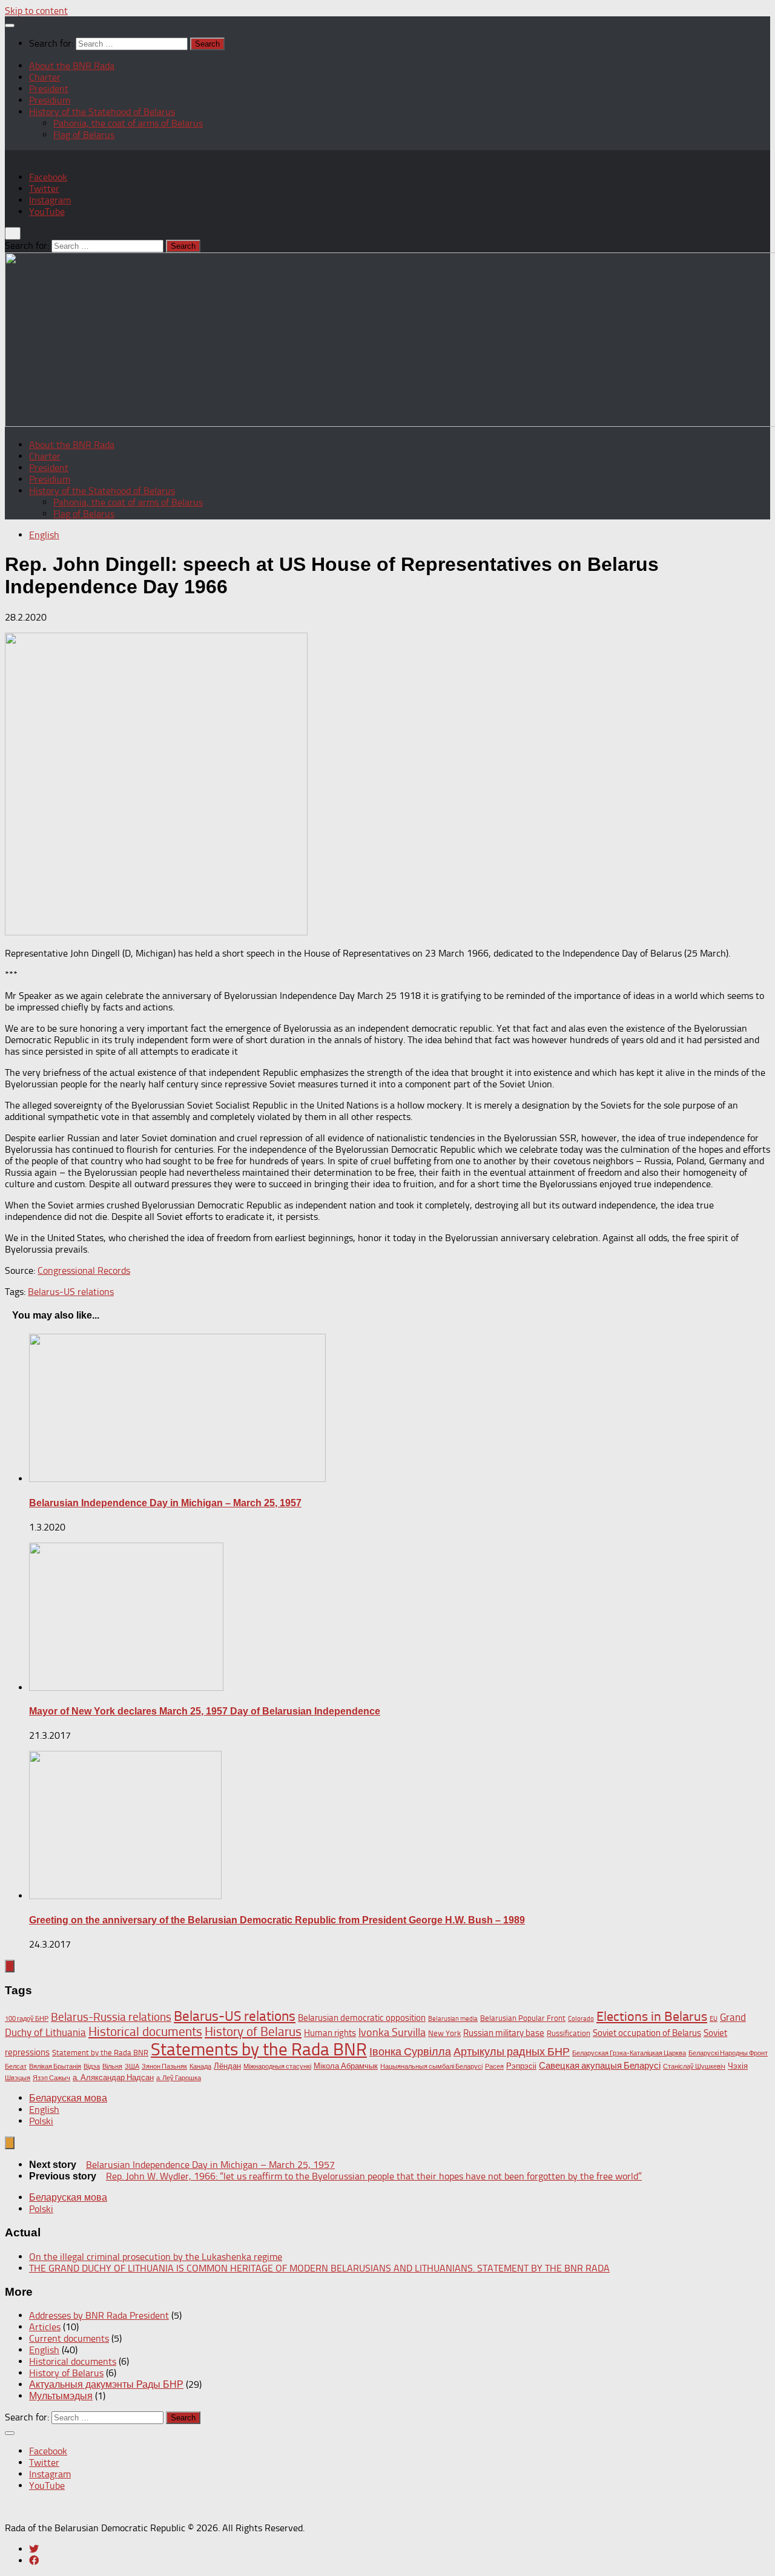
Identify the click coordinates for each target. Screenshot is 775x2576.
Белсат (16, 2067)
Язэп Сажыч (51, 2078)
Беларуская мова (68, 2098)
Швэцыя (18, 2078)
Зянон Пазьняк (164, 2067)
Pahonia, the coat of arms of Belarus (128, 123)
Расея (494, 2067)
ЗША (132, 2067)
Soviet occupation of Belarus (647, 2033)
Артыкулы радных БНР (512, 2052)
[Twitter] (34, 2549)
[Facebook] (34, 2561)
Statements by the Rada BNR (259, 2049)
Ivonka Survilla (392, 2032)
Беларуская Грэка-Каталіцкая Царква (629, 2053)
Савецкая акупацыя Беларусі (600, 2066)
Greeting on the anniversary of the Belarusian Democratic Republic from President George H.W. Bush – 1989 (277, 1920)
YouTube (47, 212)
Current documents (69, 2338)
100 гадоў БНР (27, 2019)
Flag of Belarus (84, 135)
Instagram (50, 200)
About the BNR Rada (72, 66)
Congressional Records (84, 1270)
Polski (41, 2121)
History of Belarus (253, 2032)
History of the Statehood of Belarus (102, 112)
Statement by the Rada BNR (100, 2053)
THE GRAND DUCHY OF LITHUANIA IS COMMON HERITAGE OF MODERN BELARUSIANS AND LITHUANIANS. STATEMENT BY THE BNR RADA (319, 2268)
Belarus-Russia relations (111, 2017)
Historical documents (145, 2032)
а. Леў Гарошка (179, 2078)
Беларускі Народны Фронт (728, 2053)
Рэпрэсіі (521, 2066)
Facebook (48, 177)
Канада (200, 2067)
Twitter (44, 189)
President (49, 89)
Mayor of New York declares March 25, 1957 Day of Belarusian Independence (205, 1711)
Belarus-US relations (71, 1292)
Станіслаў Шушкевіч (694, 2067)
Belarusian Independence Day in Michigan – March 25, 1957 (165, 1503)
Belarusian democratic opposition (362, 2018)
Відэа (92, 2067)
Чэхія (738, 2066)
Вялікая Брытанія (55, 2067)
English (44, 535)
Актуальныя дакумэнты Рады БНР (106, 2384)
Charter (45, 77)
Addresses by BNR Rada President (99, 2315)
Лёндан (227, 2066)
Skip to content (36, 11)
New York (444, 2033)
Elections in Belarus (652, 2017)
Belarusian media (453, 2019)
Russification (569, 2033)
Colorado (581, 2019)
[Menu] (10, 25)
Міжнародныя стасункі (277, 2067)
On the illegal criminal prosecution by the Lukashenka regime (156, 2257)
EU (714, 2019)
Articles (45, 2327)
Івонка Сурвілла (410, 2052)
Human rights (330, 2033)
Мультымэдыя (61, 2396)
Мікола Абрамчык (346, 2066)
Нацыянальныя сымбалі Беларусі (431, 2067)
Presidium (50, 100)
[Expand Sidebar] (10, 1966)
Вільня (112, 2067)
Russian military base (504, 2033)
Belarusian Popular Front (523, 2018)
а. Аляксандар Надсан (113, 2077)
